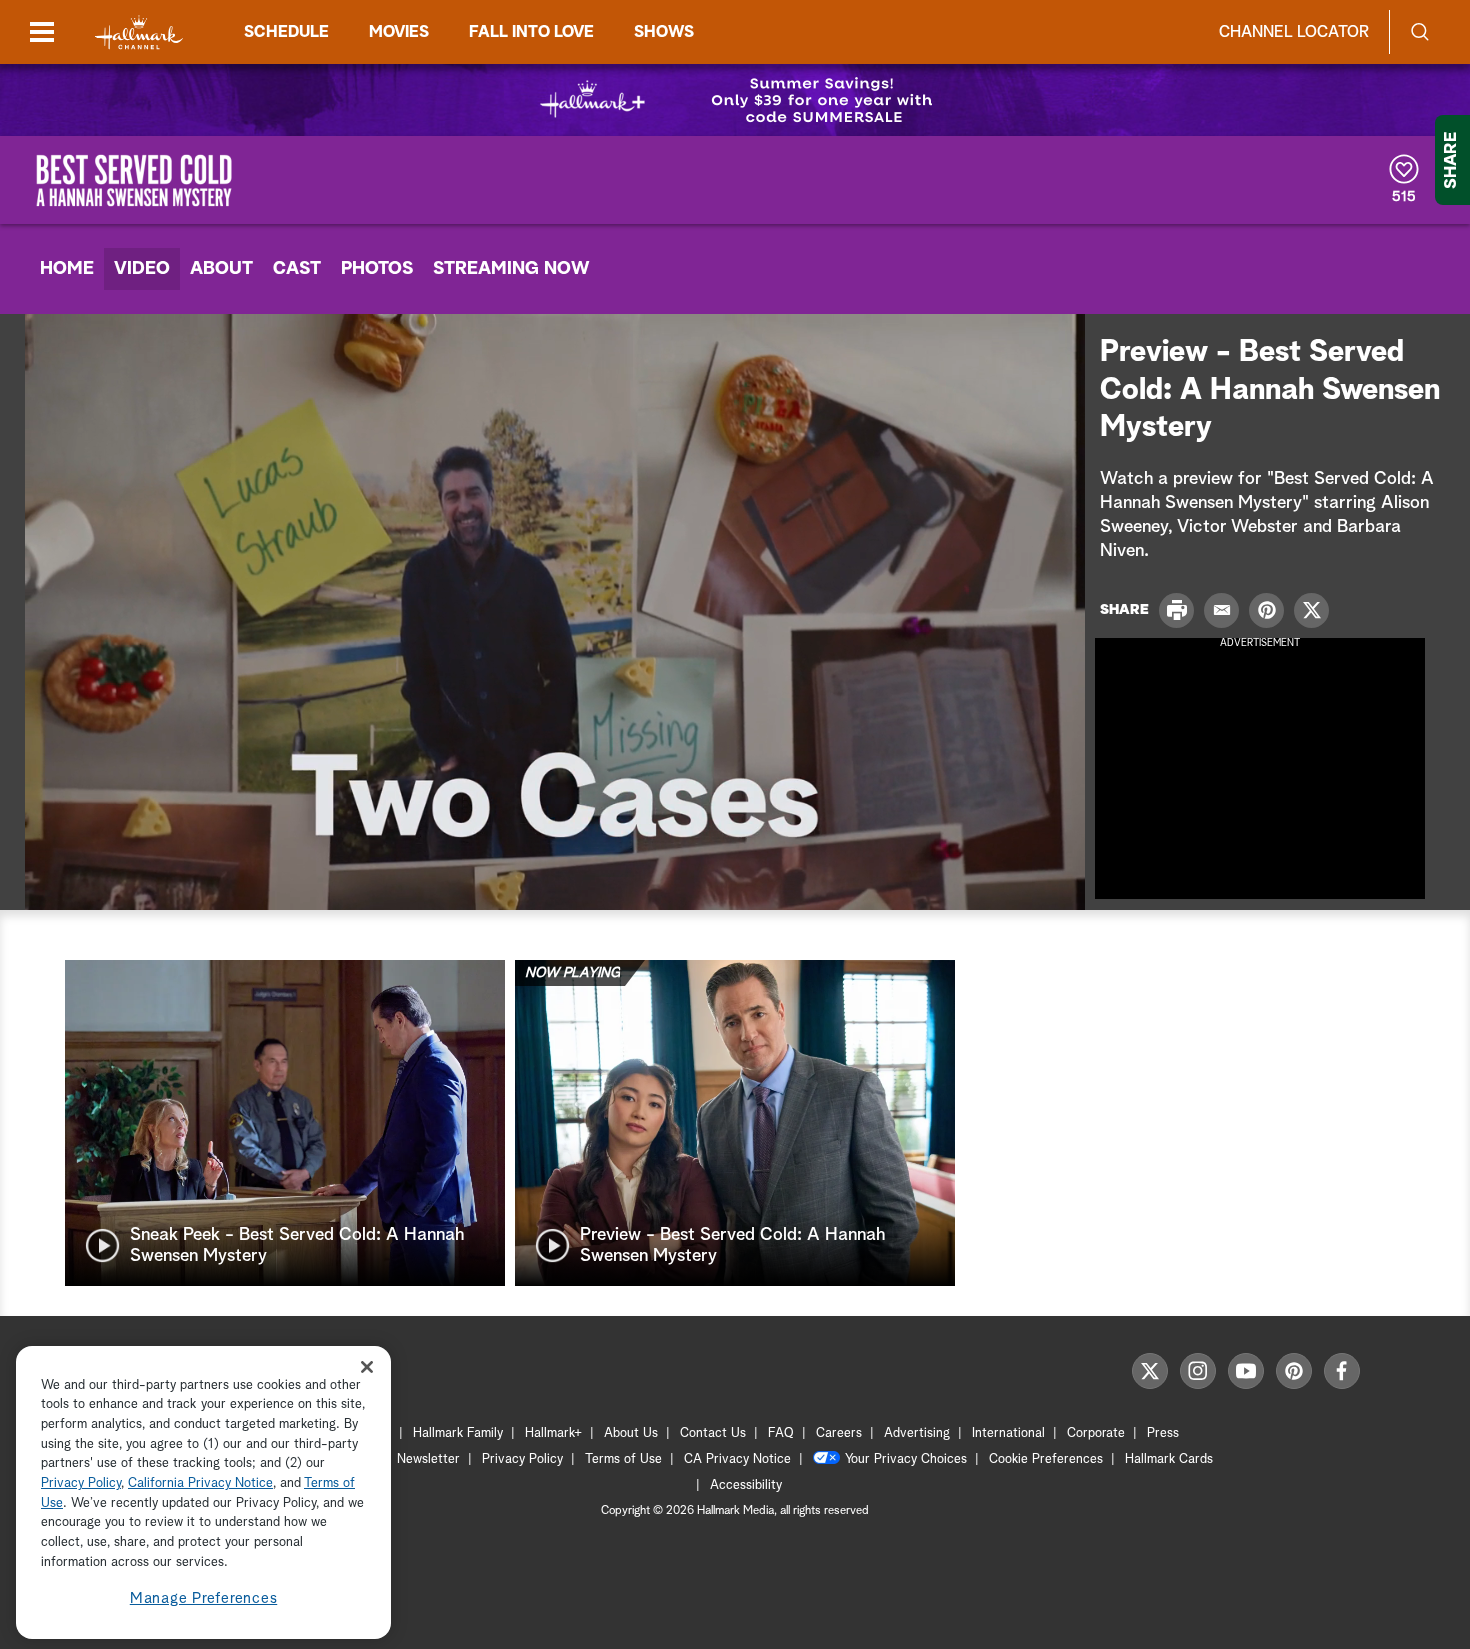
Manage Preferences (204, 1598)
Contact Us (713, 1433)
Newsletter (428, 1459)
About (221, 269)
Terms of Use (623, 1459)
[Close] (367, 1366)
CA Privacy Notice (737, 1459)
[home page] (139, 32)
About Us (631, 1433)
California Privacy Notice (200, 1484)
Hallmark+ (553, 1433)
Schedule (286, 32)
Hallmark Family (458, 1433)
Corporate (1096, 1433)
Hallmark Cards (1169, 1459)
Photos (377, 269)
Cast (297, 269)
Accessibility (746, 1485)
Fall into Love (531, 32)
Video (142, 269)
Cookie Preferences (1046, 1459)
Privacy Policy (522, 1459)
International (1008, 1433)
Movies (399, 32)
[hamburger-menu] (42, 32)
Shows (664, 32)
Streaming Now (511, 269)
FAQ (781, 1433)
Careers (839, 1433)
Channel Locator (1294, 32)
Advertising (917, 1433)
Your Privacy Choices (906, 1459)
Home (67, 269)
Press (1163, 1433)
